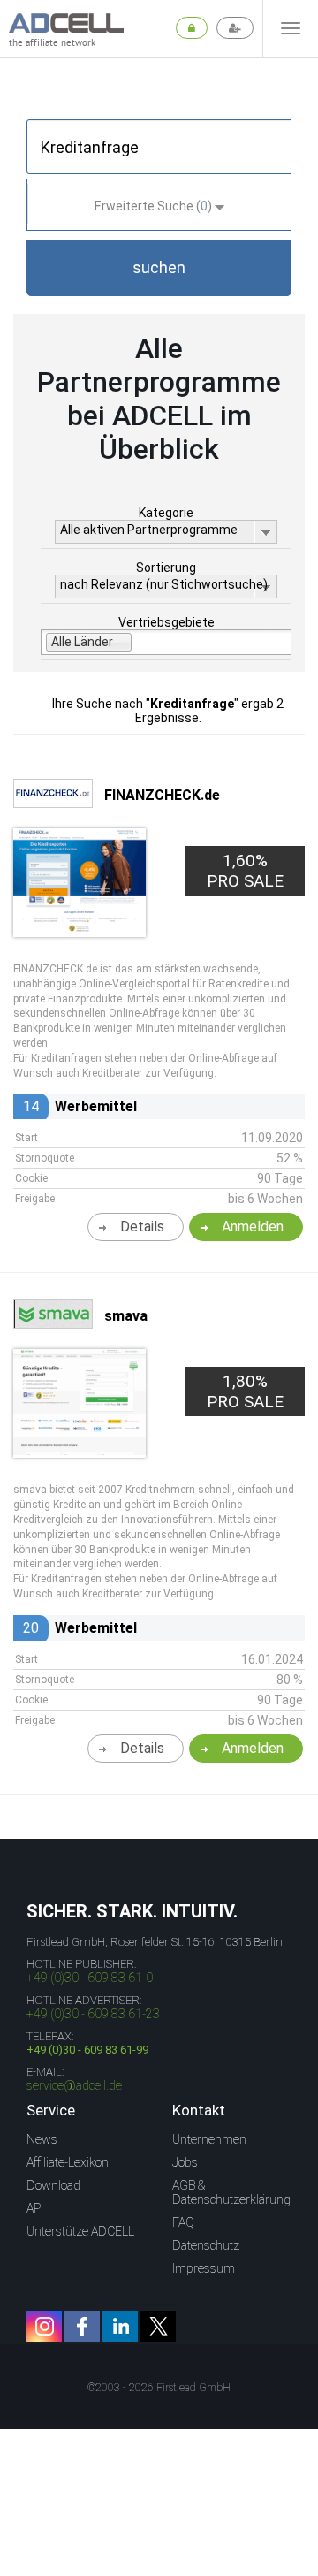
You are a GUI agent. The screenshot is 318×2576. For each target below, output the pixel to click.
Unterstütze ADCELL (80, 2231)
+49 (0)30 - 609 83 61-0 (90, 1978)
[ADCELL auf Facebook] (82, 2326)
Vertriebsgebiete (167, 622)
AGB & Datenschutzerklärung (231, 2192)
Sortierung (166, 568)
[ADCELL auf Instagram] (44, 2326)
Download (53, 2185)
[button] (159, 268)
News (42, 2139)
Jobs (185, 2162)
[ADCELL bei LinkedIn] (120, 2326)
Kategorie (166, 513)
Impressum (204, 2268)
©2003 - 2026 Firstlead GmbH (159, 2388)
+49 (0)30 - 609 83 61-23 (93, 2014)
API (35, 2208)
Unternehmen (209, 2139)
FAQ (183, 2222)
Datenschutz (206, 2245)
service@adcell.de (74, 2085)
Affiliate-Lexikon (68, 2162)
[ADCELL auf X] (158, 2326)
